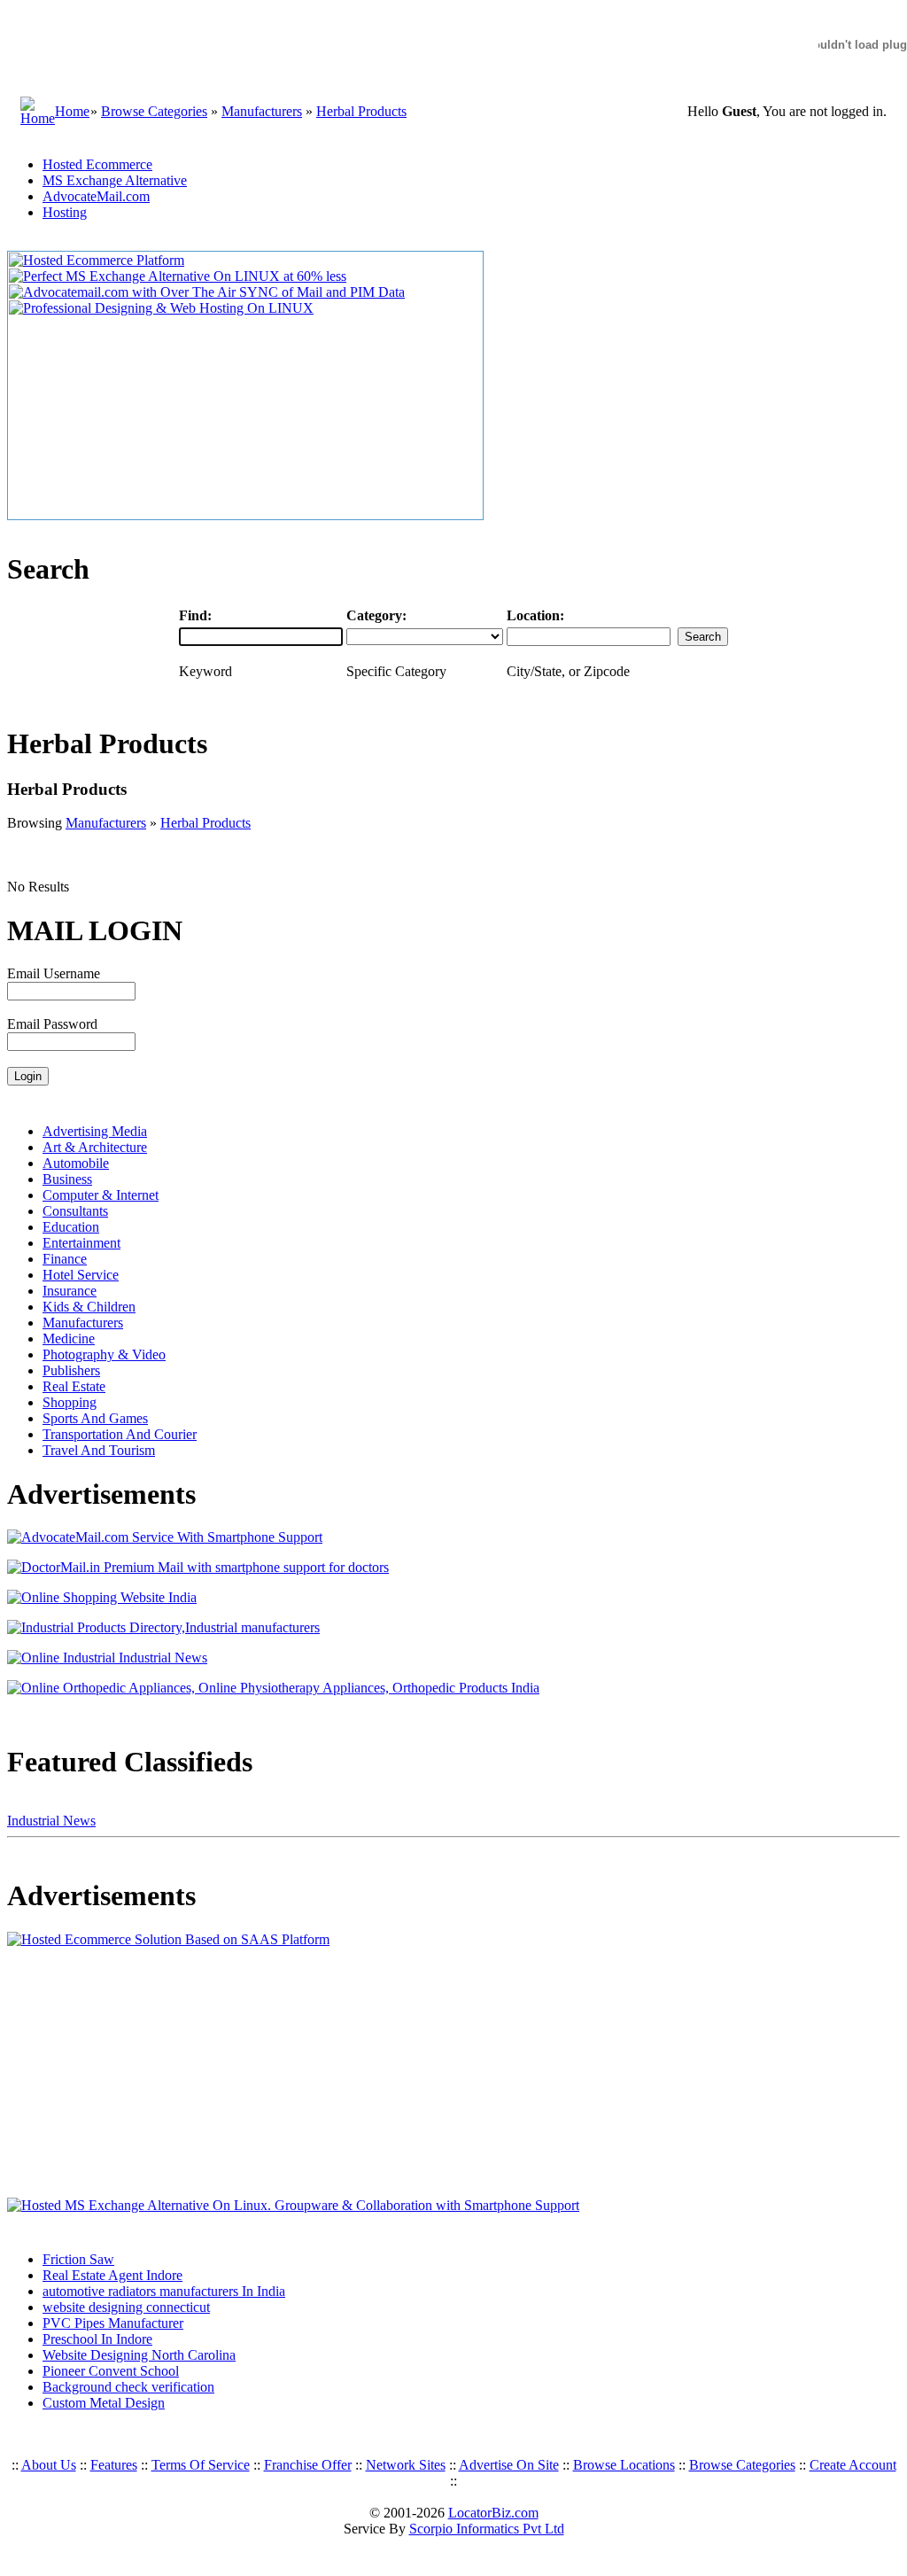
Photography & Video (104, 1354)
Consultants (75, 1211)
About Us (49, 2465)
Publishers (71, 1370)
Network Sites (406, 2465)
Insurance (70, 1291)
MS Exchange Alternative (115, 180)
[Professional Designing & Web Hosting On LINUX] (161, 308)
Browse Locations (624, 2465)
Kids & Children (89, 1307)
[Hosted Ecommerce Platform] (97, 260)
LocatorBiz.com (493, 2513)
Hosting (65, 212)
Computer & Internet (101, 1195)
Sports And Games (95, 1418)
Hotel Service (81, 1275)
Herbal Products (361, 111)
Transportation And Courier (120, 1434)
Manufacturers (262, 111)
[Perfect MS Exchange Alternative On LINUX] (178, 276)
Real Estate (74, 1386)
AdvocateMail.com (96, 196)
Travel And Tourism (99, 1450)
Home (72, 111)
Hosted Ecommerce (97, 164)
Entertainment (81, 1243)
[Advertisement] (118, 2073)
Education (71, 1227)
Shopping (70, 1402)
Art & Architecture (95, 1147)
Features (114, 2465)
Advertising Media (95, 1131)
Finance (65, 1259)
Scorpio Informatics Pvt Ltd (487, 2529)
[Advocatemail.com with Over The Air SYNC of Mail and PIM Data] (207, 292)
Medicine (69, 1339)
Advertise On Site (509, 2465)
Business (67, 1179)
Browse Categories (154, 111)
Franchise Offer (308, 2465)
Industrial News (51, 1821)
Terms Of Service (201, 2465)
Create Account (853, 2465)
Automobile (76, 1163)
